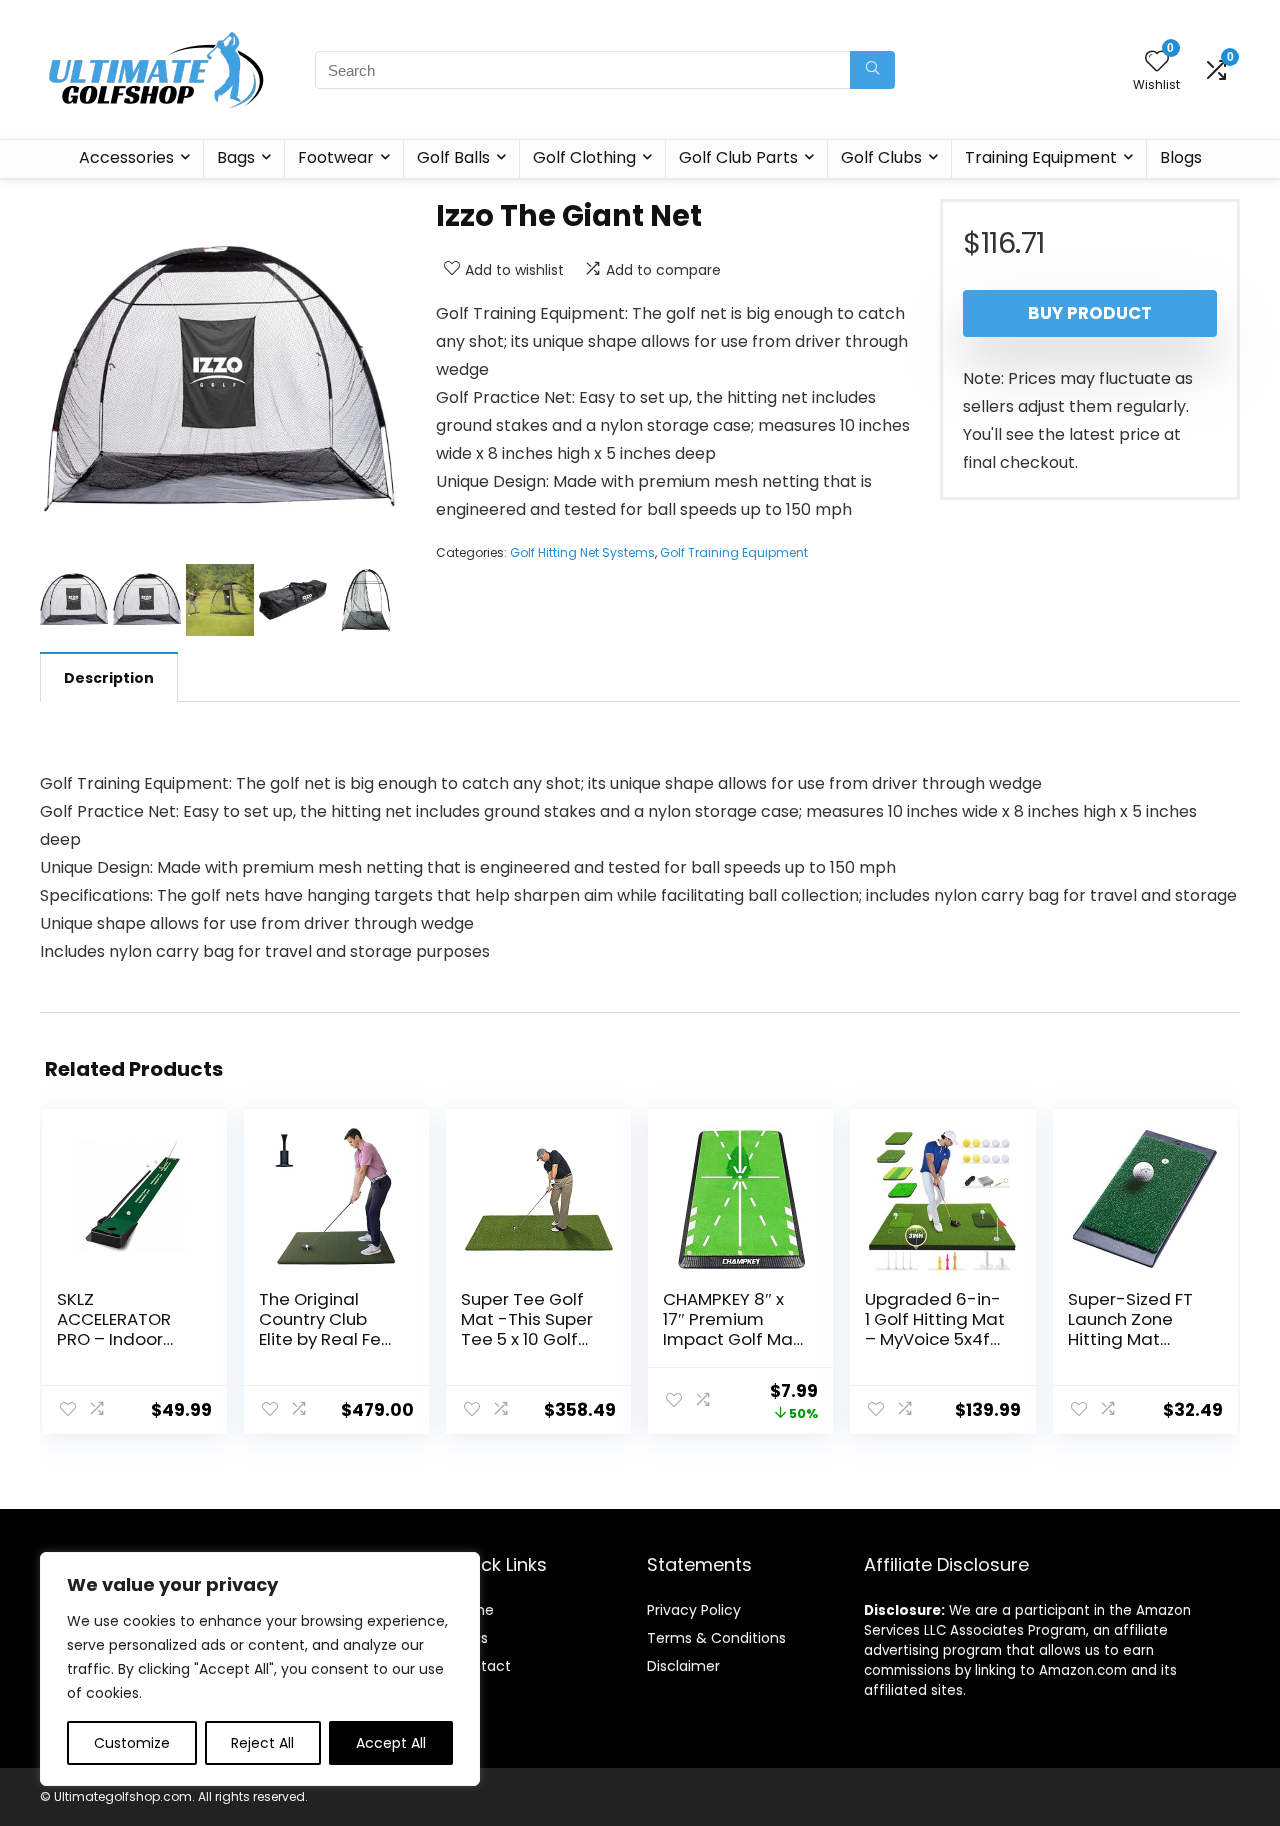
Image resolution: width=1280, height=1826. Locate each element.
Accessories (126, 157)
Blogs (1181, 157)
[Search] (872, 70)
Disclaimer (683, 1666)
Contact (481, 1666)
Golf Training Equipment (734, 552)
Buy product (1090, 313)
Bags (236, 157)
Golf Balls (453, 157)
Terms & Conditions (716, 1638)
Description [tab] (109, 678)
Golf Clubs (881, 157)
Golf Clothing (584, 157)
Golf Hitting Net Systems (582, 552)
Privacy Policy (694, 1610)
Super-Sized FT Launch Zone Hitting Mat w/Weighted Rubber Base (1130, 1339)
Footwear (336, 157)
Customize (132, 1743)
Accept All (391, 1743)
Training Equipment (1041, 157)
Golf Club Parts (738, 157)
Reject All (262, 1743)
